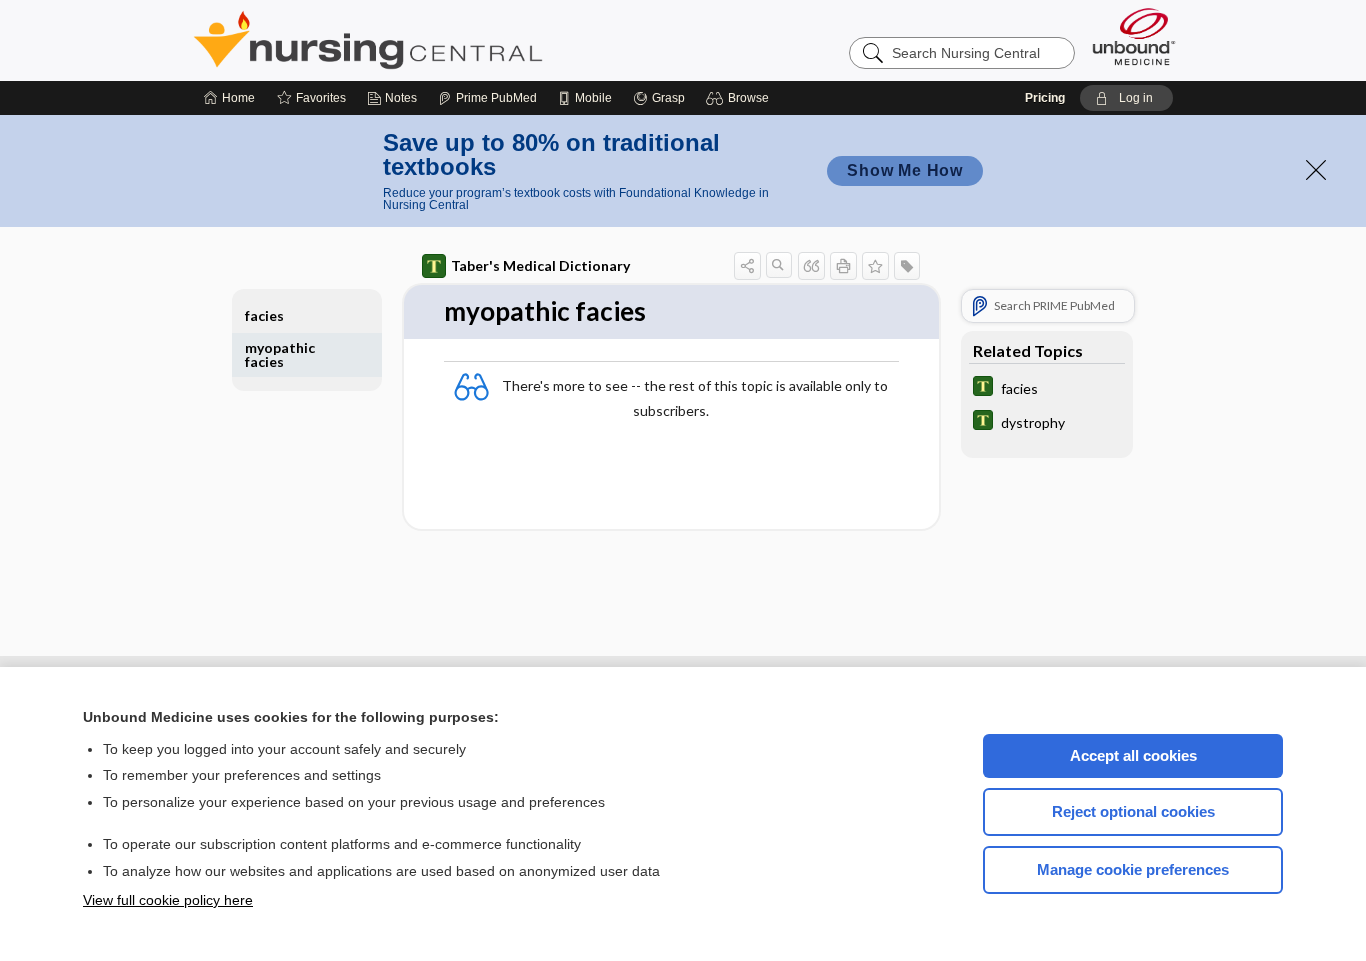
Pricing (1045, 98)
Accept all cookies (1133, 755)
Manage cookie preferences (1133, 869)
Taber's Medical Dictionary (540, 265)
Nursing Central (443, 40)
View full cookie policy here (168, 900)
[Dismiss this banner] (1316, 170)
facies (264, 315)
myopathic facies (280, 354)
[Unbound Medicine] (1134, 36)
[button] (740, 98)
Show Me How (905, 170)
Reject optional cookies (1133, 811)
